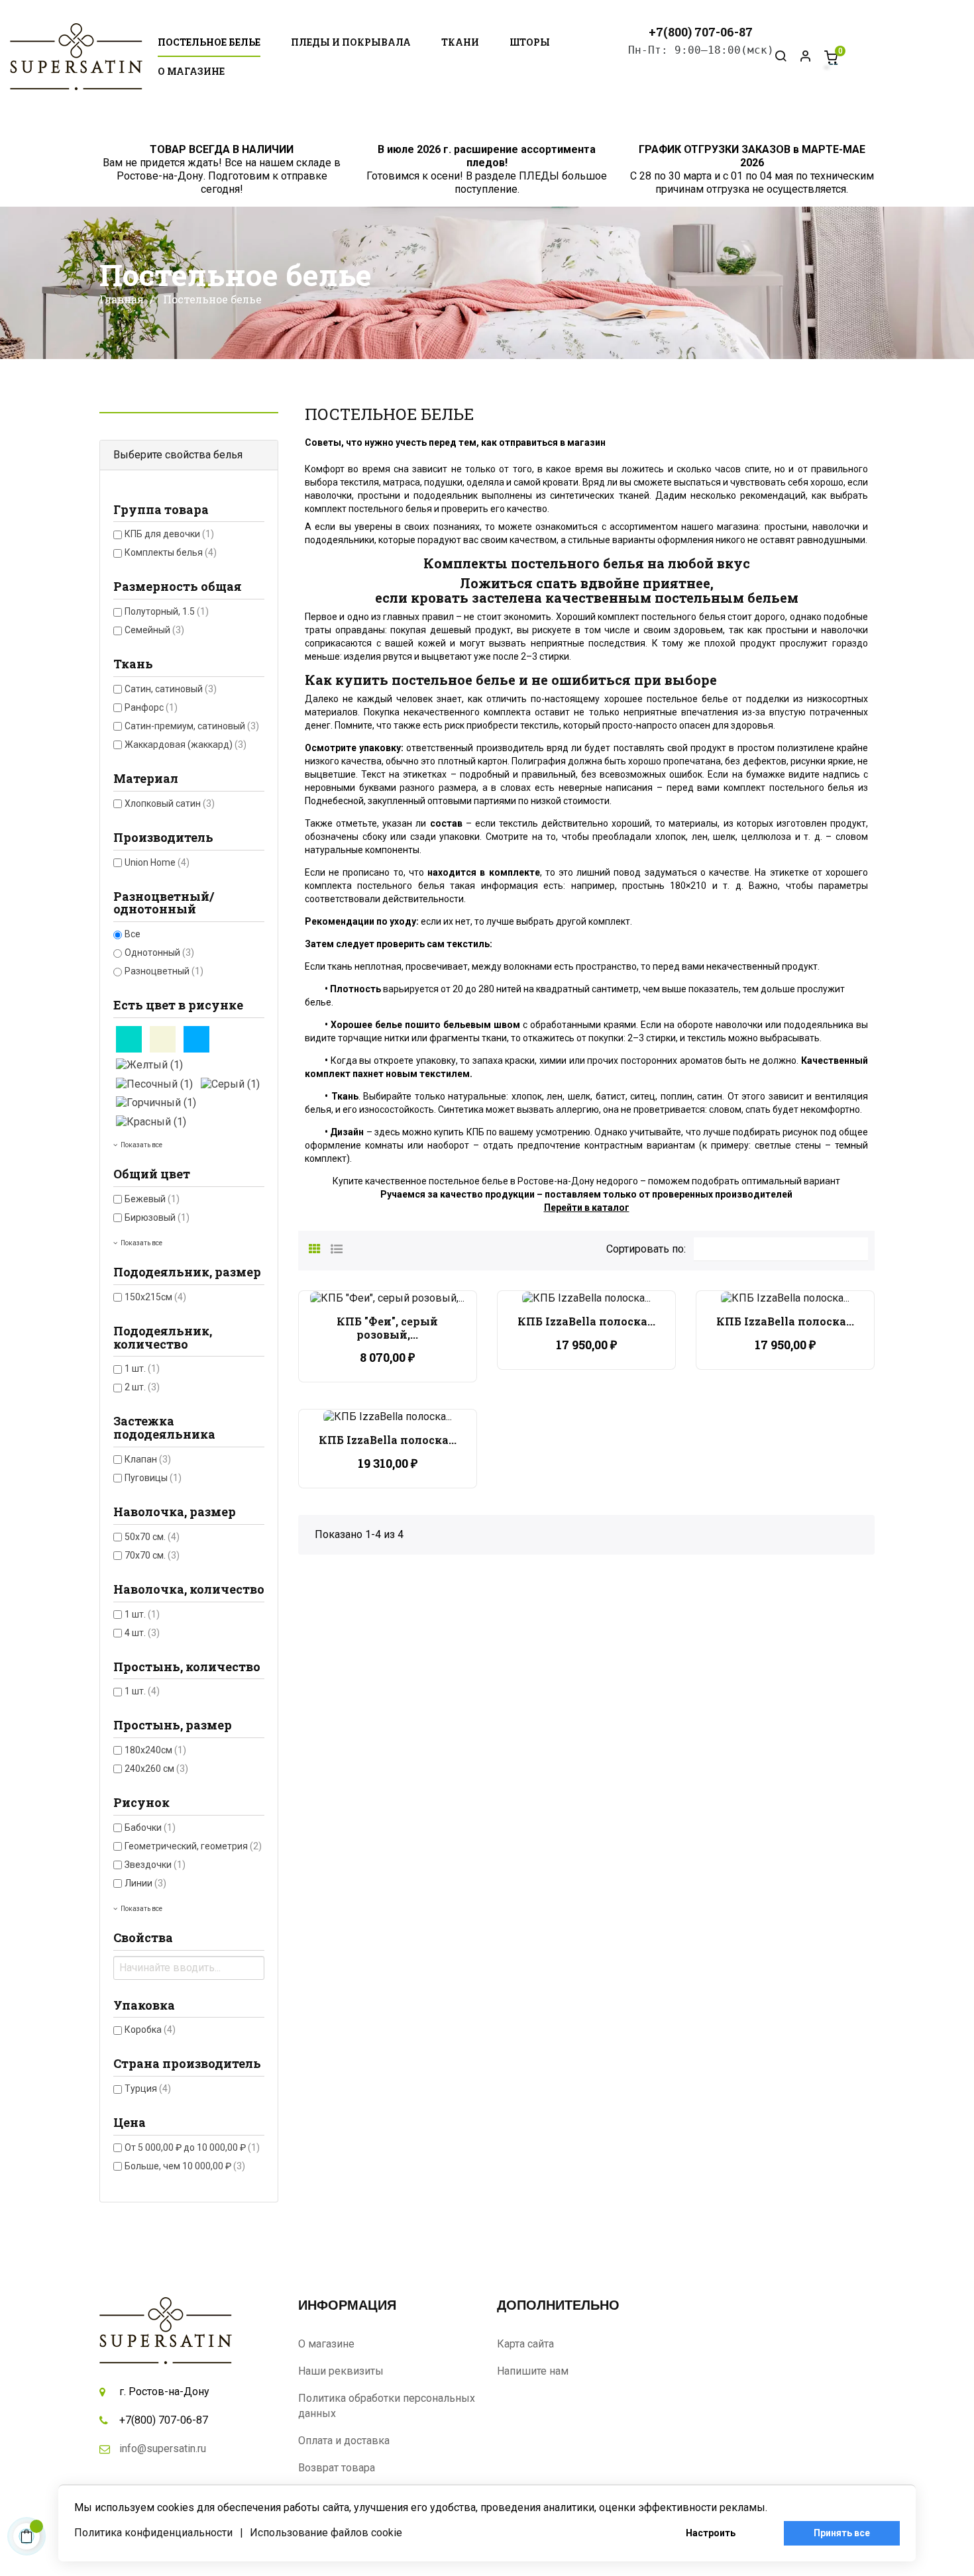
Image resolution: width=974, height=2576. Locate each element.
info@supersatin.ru (163, 2448)
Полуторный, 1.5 (167, 611)
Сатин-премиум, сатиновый (192, 726)
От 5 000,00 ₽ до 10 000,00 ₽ (192, 2147)
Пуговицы (153, 1478)
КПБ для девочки (169, 534)
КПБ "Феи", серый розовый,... (387, 1328)
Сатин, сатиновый (171, 689)
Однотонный (159, 953)
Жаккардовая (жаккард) (186, 745)
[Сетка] (315, 1247)
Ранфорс (151, 707)
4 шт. (142, 1633)
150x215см (155, 1297)
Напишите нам (533, 2371)
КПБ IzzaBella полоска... (586, 1321)
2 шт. (142, 1387)
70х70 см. (152, 1555)
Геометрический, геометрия (193, 1846)
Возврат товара (337, 2468)
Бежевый (152, 1199)
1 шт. (142, 1368)
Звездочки (155, 1865)
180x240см (155, 1750)
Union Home (157, 862)
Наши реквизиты (341, 2371)
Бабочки (150, 1828)
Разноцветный (164, 971)
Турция (148, 2088)
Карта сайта (525, 2344)
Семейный (154, 630)
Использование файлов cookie (326, 2533)
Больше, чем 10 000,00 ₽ (185, 2166)
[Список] (337, 1247)
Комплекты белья (171, 552)
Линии (145, 1883)
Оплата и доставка (344, 2441)
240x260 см (156, 1769)
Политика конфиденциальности (153, 2533)
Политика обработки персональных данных (387, 2406)
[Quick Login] (800, 57)
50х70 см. (152, 1537)
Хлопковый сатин (170, 803)
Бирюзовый (157, 1217)
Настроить (711, 2533)
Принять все (842, 2533)
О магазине (326, 2344)
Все (133, 934)
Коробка (150, 2030)
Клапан (148, 1459)
